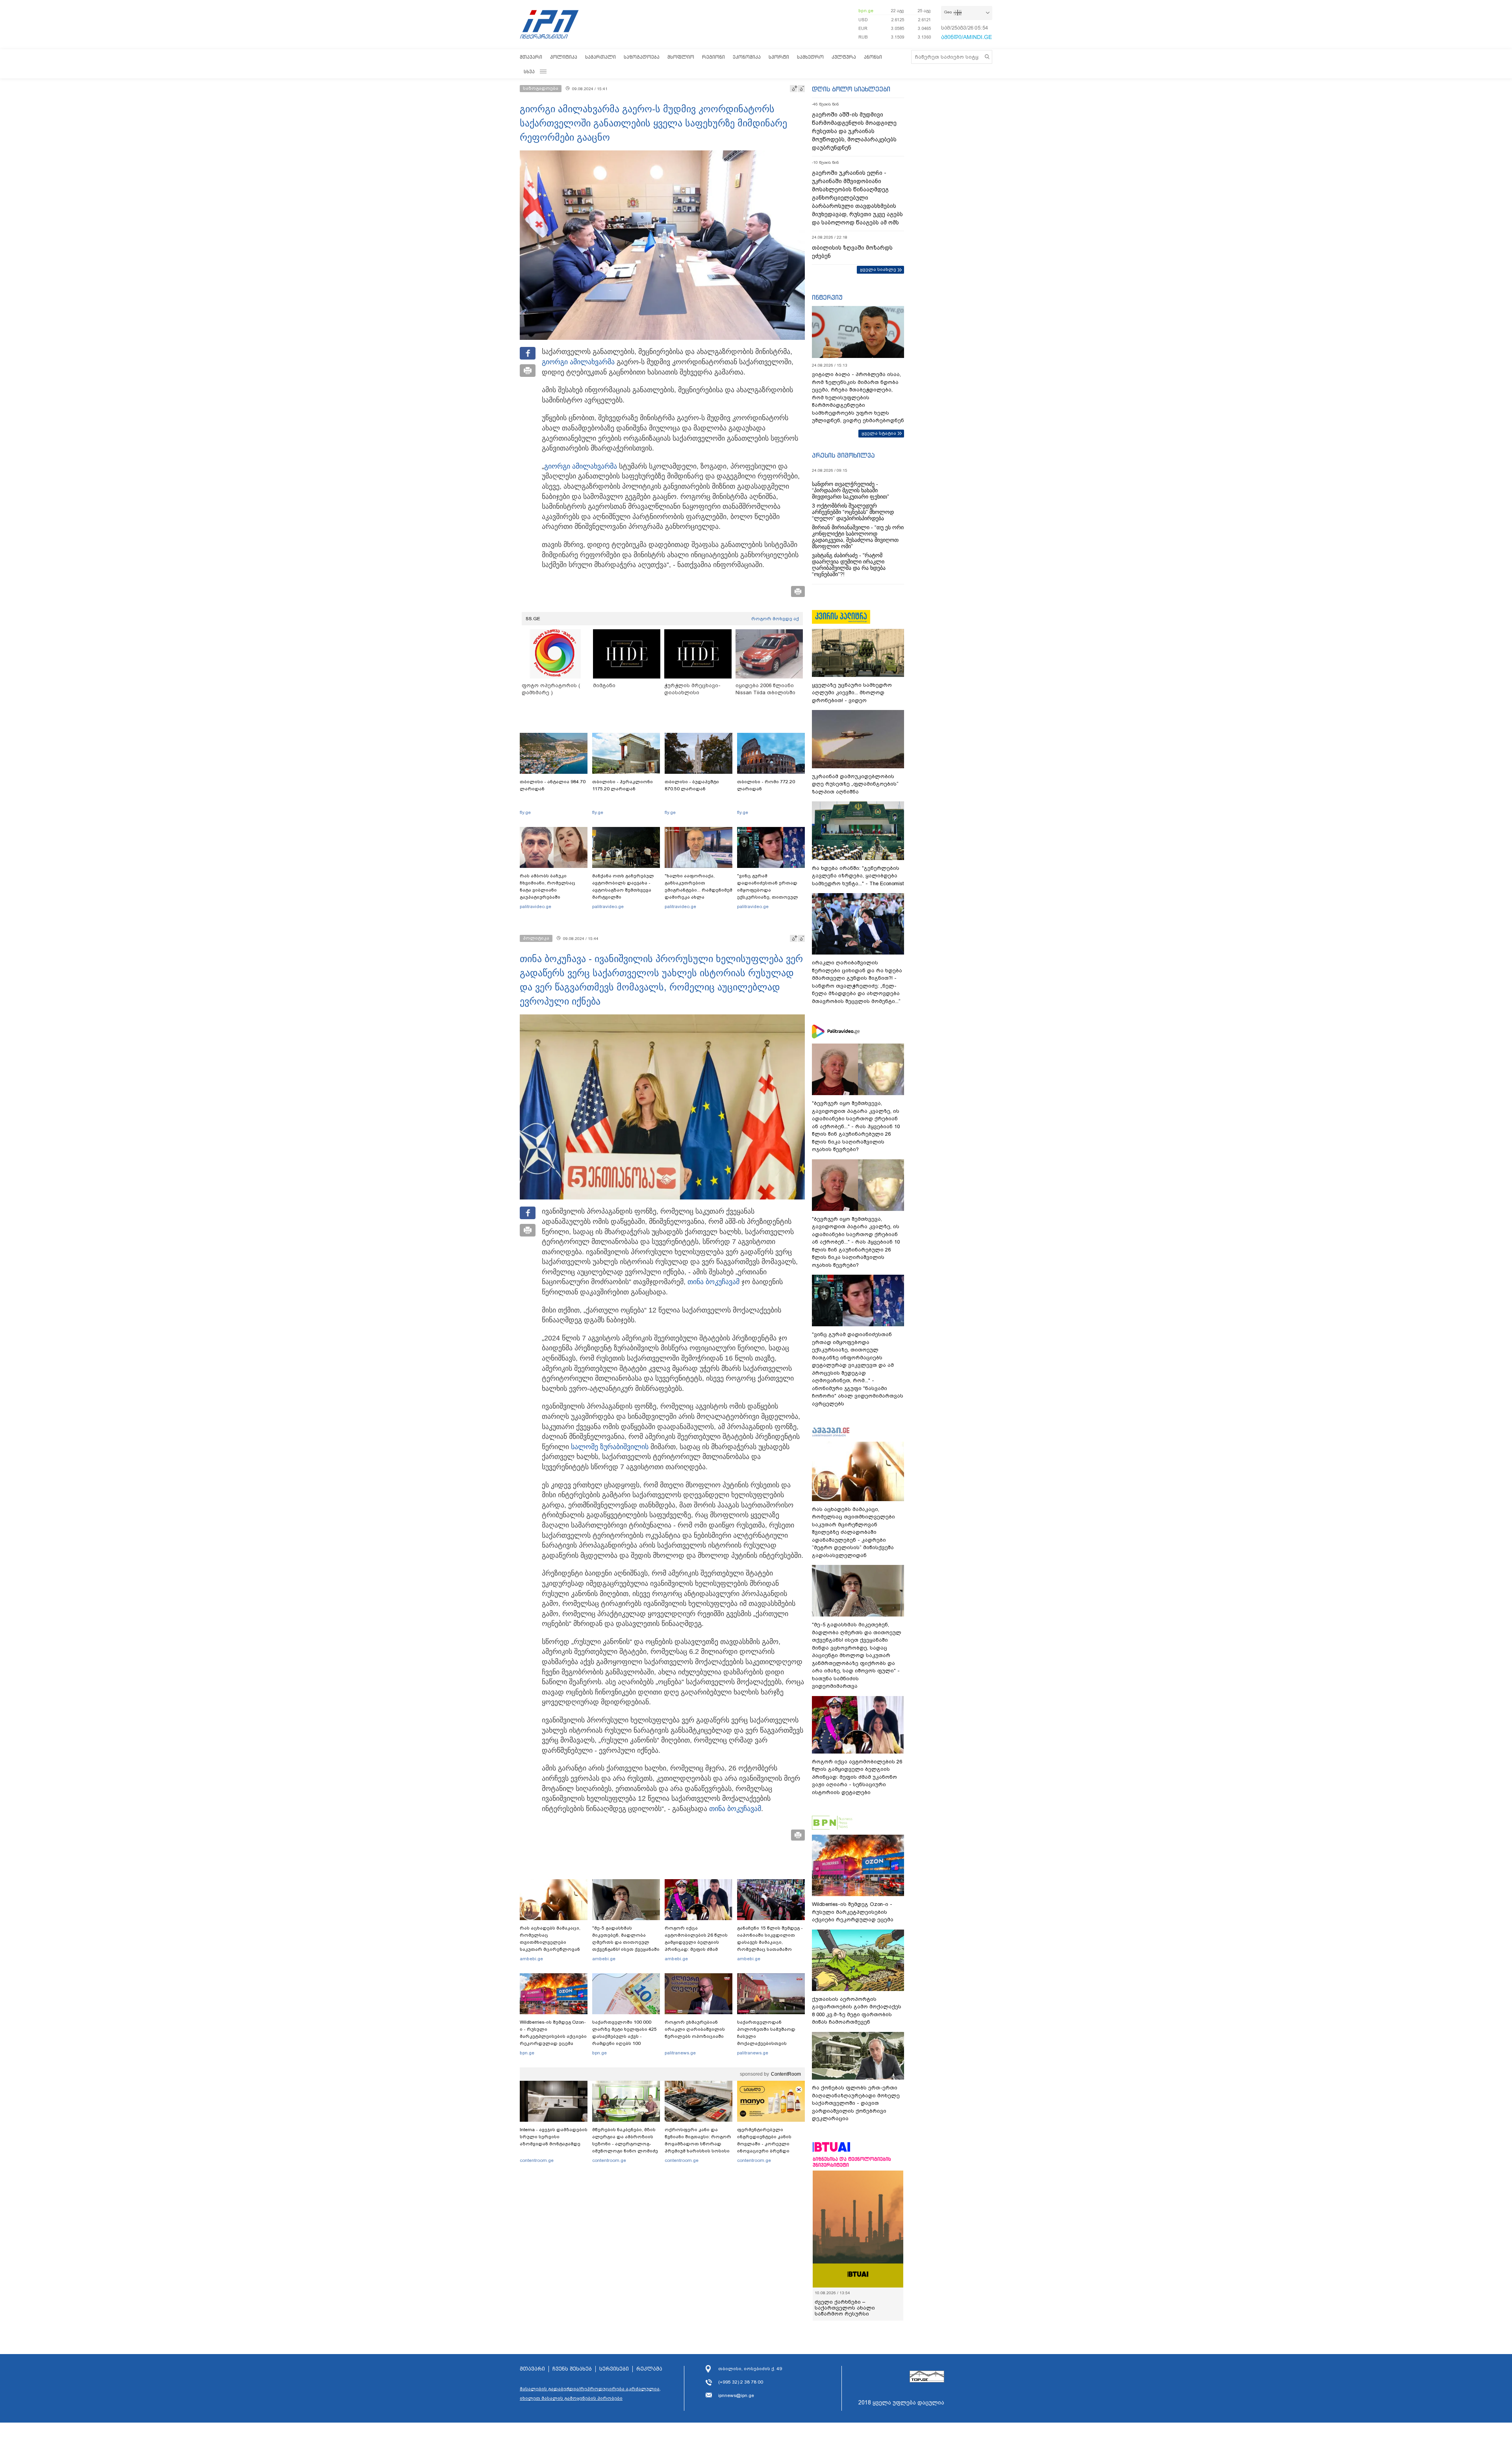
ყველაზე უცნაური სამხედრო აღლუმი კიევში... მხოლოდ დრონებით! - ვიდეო (852, 693)
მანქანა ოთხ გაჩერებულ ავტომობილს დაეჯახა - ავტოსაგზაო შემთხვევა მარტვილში (623, 886)
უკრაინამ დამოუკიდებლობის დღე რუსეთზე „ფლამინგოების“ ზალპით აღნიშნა (855, 784)
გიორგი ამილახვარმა (578, 362)
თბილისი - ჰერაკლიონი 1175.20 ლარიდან (623, 785)
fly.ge (525, 812)
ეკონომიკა (747, 57)
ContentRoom (786, 2074)
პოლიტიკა (564, 57)
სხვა (529, 71)
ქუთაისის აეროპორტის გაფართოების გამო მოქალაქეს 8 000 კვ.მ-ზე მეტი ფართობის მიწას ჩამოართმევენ (857, 2011)
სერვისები (614, 2375)
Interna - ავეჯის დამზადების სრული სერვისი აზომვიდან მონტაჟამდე (554, 2137)
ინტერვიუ (827, 297)
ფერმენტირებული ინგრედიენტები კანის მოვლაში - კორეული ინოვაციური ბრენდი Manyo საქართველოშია (766, 2144)
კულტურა (844, 57)
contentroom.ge (537, 2160)
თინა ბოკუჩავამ (713, 1282)
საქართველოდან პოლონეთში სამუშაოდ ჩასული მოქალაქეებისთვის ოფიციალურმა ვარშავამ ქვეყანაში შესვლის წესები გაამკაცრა (770, 2043)
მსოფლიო (681, 57)
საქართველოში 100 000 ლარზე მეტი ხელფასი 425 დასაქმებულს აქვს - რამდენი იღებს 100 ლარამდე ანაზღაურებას (624, 2036)
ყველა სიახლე (878, 269)
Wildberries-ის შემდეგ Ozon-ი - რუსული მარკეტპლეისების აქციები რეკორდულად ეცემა (553, 2033)
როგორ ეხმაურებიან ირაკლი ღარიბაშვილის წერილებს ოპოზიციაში (695, 2029)
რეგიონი (713, 57)
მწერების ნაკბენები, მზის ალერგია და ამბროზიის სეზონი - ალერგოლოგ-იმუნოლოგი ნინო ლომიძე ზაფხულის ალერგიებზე (625, 2144)
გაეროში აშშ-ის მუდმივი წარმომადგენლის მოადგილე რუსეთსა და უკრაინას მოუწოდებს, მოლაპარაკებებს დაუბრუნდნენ (854, 131)
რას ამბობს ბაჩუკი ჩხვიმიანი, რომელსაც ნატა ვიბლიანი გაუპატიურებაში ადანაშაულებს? (548, 890)
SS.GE (533, 619)
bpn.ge (866, 11)
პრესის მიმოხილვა (843, 455)
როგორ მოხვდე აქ (775, 619)
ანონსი (873, 57)
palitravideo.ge (535, 907)
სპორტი (779, 57)
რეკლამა (649, 2375)
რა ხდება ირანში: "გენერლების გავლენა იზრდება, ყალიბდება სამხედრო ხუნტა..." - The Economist (858, 876)
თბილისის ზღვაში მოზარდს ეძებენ (852, 252)
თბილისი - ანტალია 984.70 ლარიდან (553, 785)
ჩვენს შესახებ (572, 2375)
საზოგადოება (642, 57)
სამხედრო (810, 57)
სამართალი (600, 57)
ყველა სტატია (879, 433)
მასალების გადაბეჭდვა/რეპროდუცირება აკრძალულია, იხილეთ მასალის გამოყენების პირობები (590, 2399)
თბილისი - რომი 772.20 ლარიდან (766, 785)
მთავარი (531, 57)
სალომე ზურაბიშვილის (610, 1447)
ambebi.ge (531, 1959)
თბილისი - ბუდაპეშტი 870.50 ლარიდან (692, 785)
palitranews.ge (680, 2053)
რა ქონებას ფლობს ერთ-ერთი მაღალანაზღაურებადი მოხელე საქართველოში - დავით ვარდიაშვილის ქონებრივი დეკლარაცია (856, 2103)
